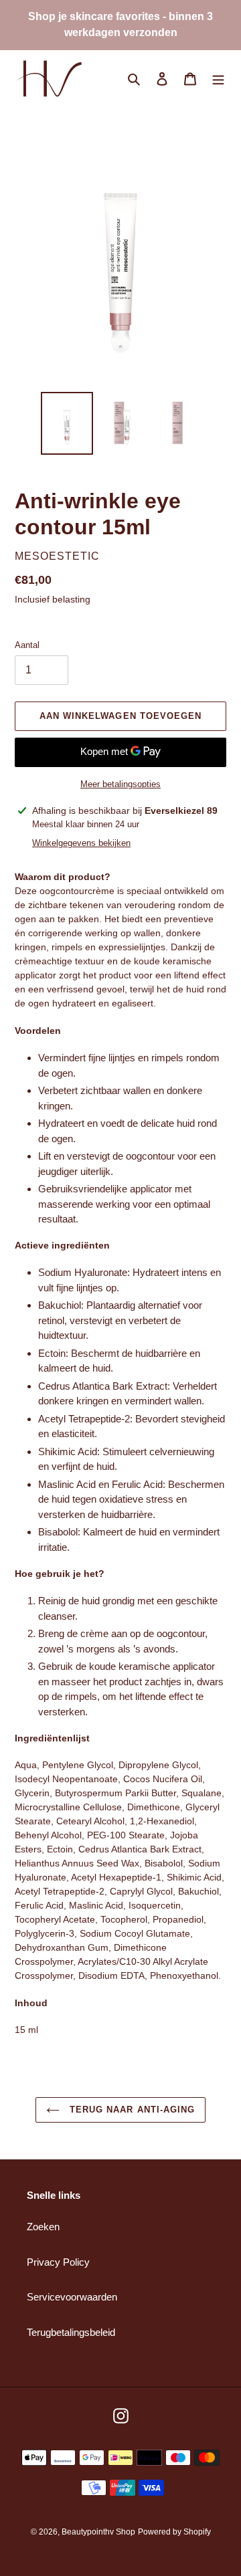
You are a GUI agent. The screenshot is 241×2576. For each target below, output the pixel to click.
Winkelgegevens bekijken (81, 843)
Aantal (27, 645)
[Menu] (218, 79)
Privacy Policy (58, 2262)
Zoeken (43, 2227)
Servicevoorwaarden (72, 2297)
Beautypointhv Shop (98, 2532)
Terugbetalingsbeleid (71, 2332)
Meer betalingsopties (120, 784)
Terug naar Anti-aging (131, 2110)
